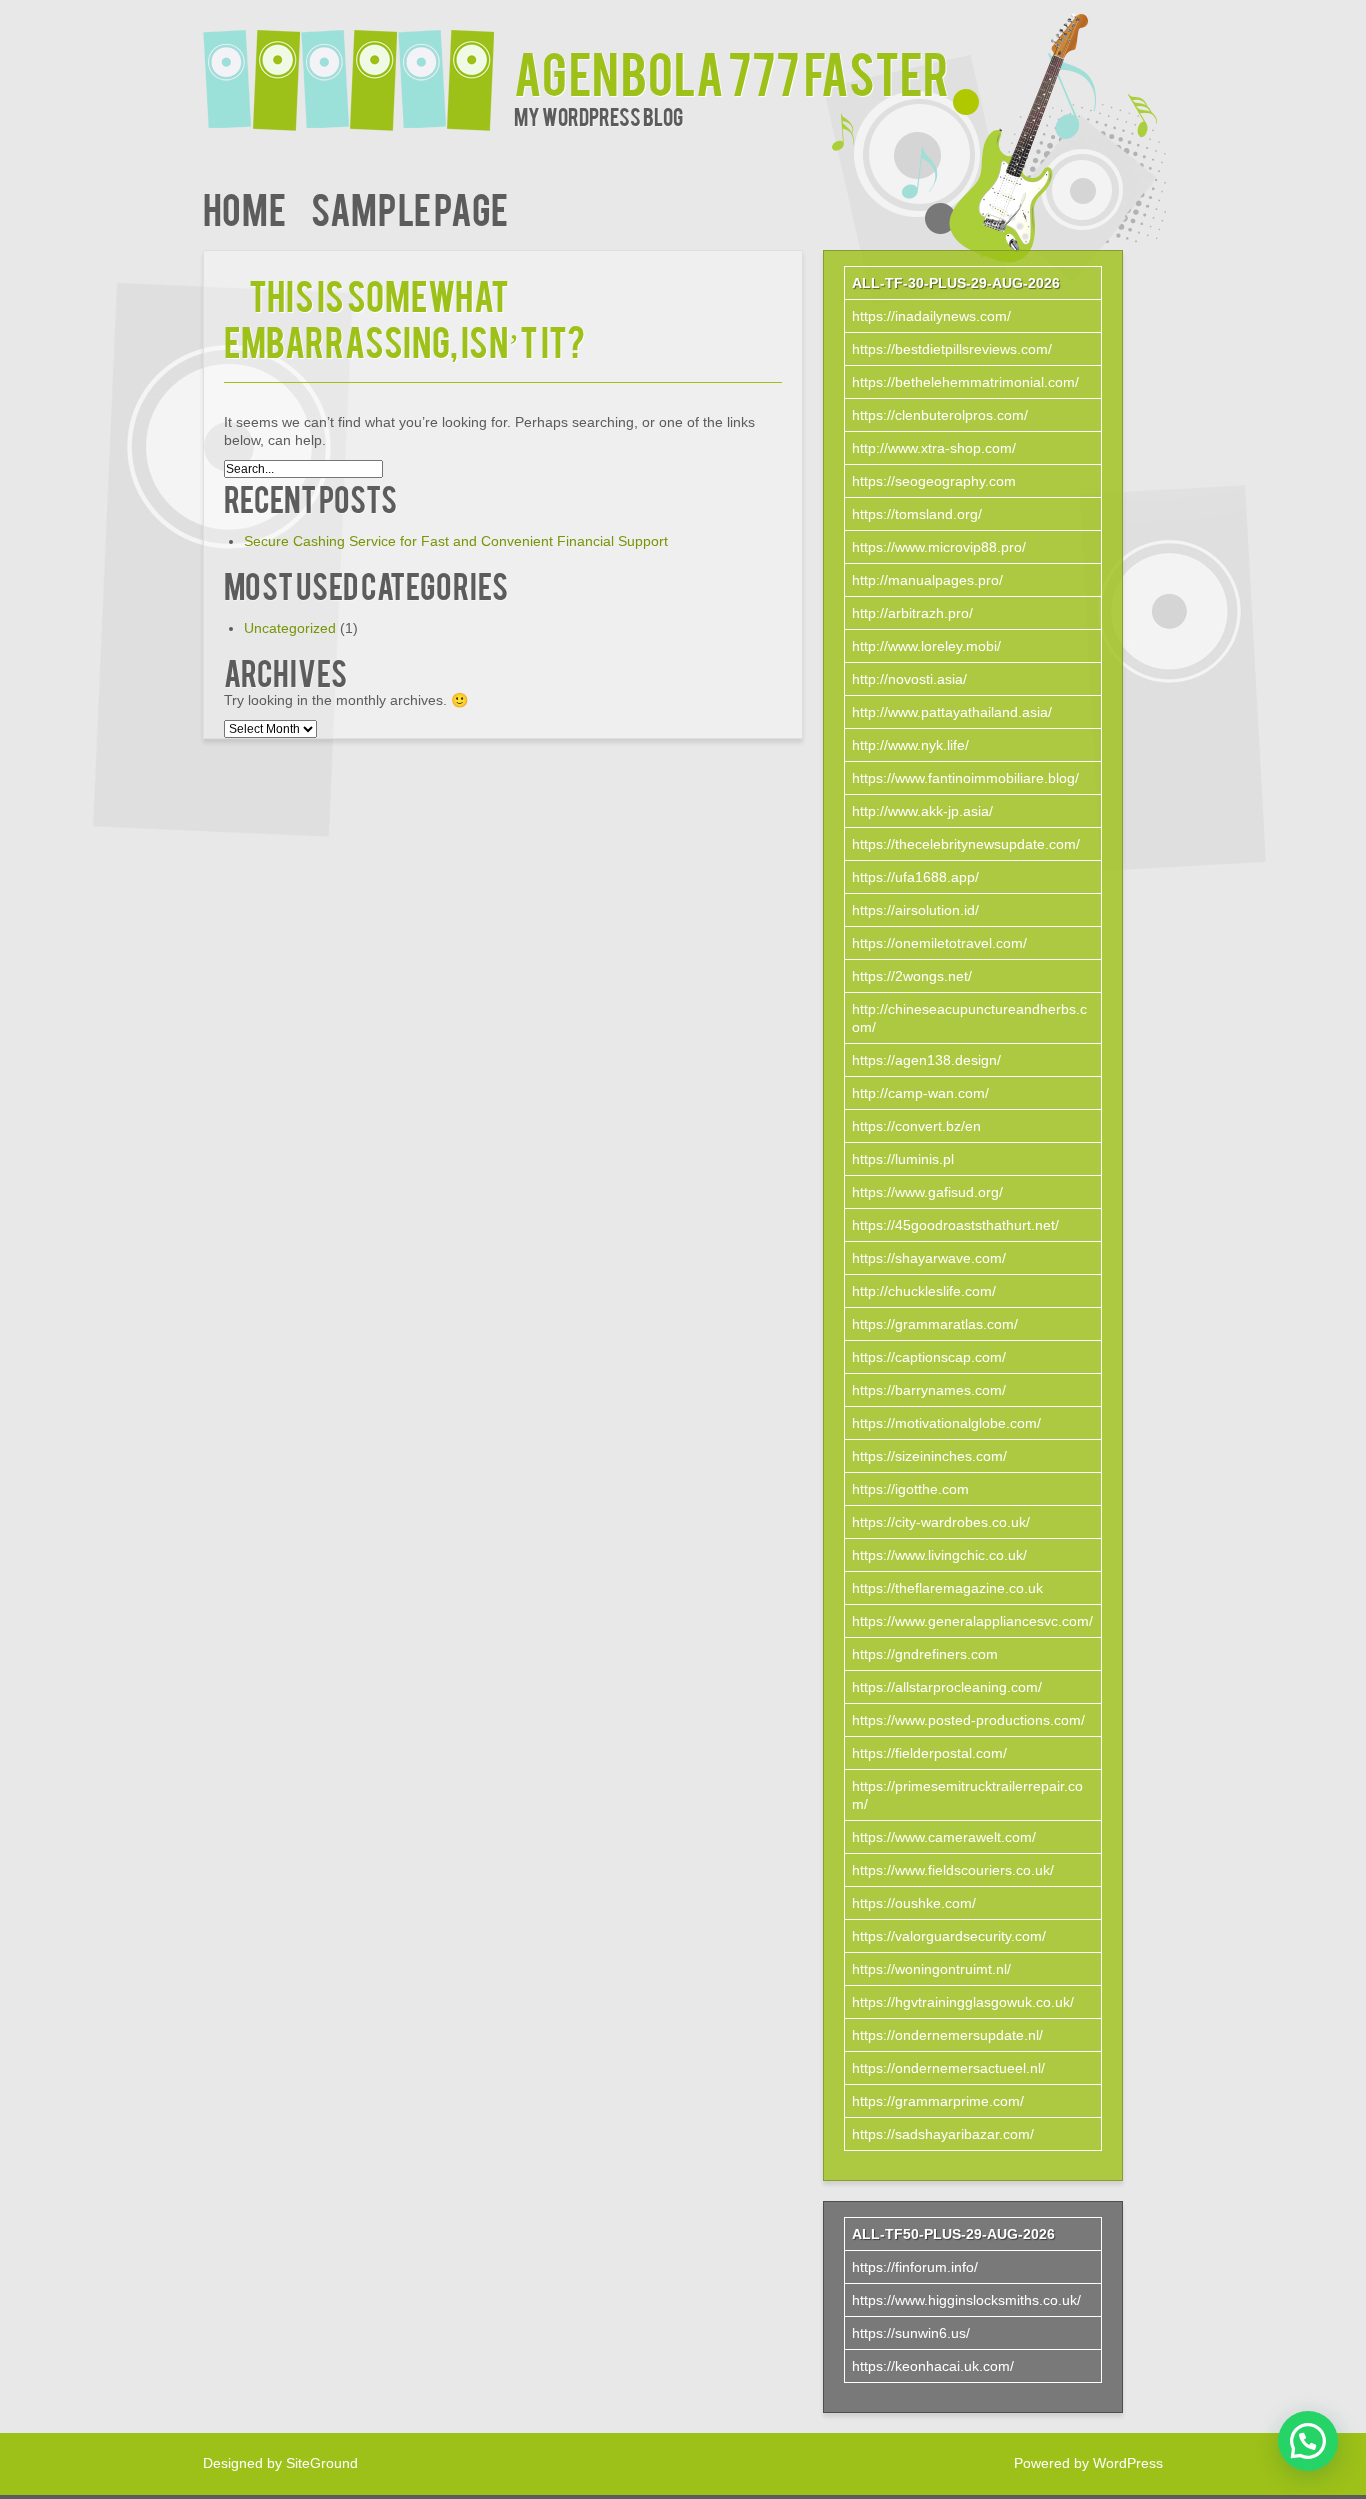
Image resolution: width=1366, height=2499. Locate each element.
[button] (1308, 2441)
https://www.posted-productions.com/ (968, 1720)
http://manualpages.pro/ (927, 580)
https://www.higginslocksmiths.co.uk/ (966, 2300)
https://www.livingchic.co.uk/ (939, 1555)
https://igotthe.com (910, 1489)
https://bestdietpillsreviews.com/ (952, 349)
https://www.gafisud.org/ (927, 1192)
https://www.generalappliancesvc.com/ (972, 1621)
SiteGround (322, 2463)
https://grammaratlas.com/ (935, 1324)
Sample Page (409, 207)
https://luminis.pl (903, 1159)
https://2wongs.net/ (912, 976)
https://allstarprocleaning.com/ (947, 1687)
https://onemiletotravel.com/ (939, 943)
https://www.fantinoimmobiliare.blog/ (965, 778)
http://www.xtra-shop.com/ (934, 448)
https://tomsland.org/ (917, 514)
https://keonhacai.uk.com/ (933, 2366)
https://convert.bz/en (916, 1126)
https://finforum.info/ (915, 2267)
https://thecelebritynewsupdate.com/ (966, 844)
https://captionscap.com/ (929, 1357)
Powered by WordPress (1088, 2463)
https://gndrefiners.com (925, 1654)
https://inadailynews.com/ (931, 316)
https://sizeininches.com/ (929, 1456)
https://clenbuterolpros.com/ (940, 415)
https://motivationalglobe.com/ (946, 1423)
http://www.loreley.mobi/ (926, 646)
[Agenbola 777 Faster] (358, 67)
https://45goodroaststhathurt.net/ (955, 1225)
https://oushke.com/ (914, 1903)
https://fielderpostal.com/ (929, 1753)
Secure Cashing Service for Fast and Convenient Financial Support (456, 541)
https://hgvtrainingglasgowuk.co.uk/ (963, 2002)
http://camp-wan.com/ (920, 1093)
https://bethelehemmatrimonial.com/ (965, 382)
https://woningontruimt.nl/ (931, 1969)
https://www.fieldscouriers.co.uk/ (953, 1870)
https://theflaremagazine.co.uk (947, 1588)
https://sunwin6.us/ (911, 2333)
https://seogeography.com (934, 481)
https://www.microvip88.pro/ (939, 547)
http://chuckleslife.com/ (924, 1291)
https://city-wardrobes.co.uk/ (941, 1522)
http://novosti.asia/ (909, 679)
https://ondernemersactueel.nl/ (948, 2068)
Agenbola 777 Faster (731, 71)
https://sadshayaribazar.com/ (943, 2134)
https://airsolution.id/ (915, 910)
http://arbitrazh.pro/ (912, 613)
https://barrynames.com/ (929, 1390)
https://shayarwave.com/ (929, 1258)
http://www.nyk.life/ (910, 745)
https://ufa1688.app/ (915, 877)
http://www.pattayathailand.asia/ (952, 712)
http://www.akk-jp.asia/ (922, 811)
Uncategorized (290, 628)
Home (244, 207)
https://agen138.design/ (926, 1060)
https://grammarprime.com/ (938, 2101)
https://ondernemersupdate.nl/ (947, 2035)
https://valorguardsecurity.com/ (949, 1936)
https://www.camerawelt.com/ (944, 1837)
